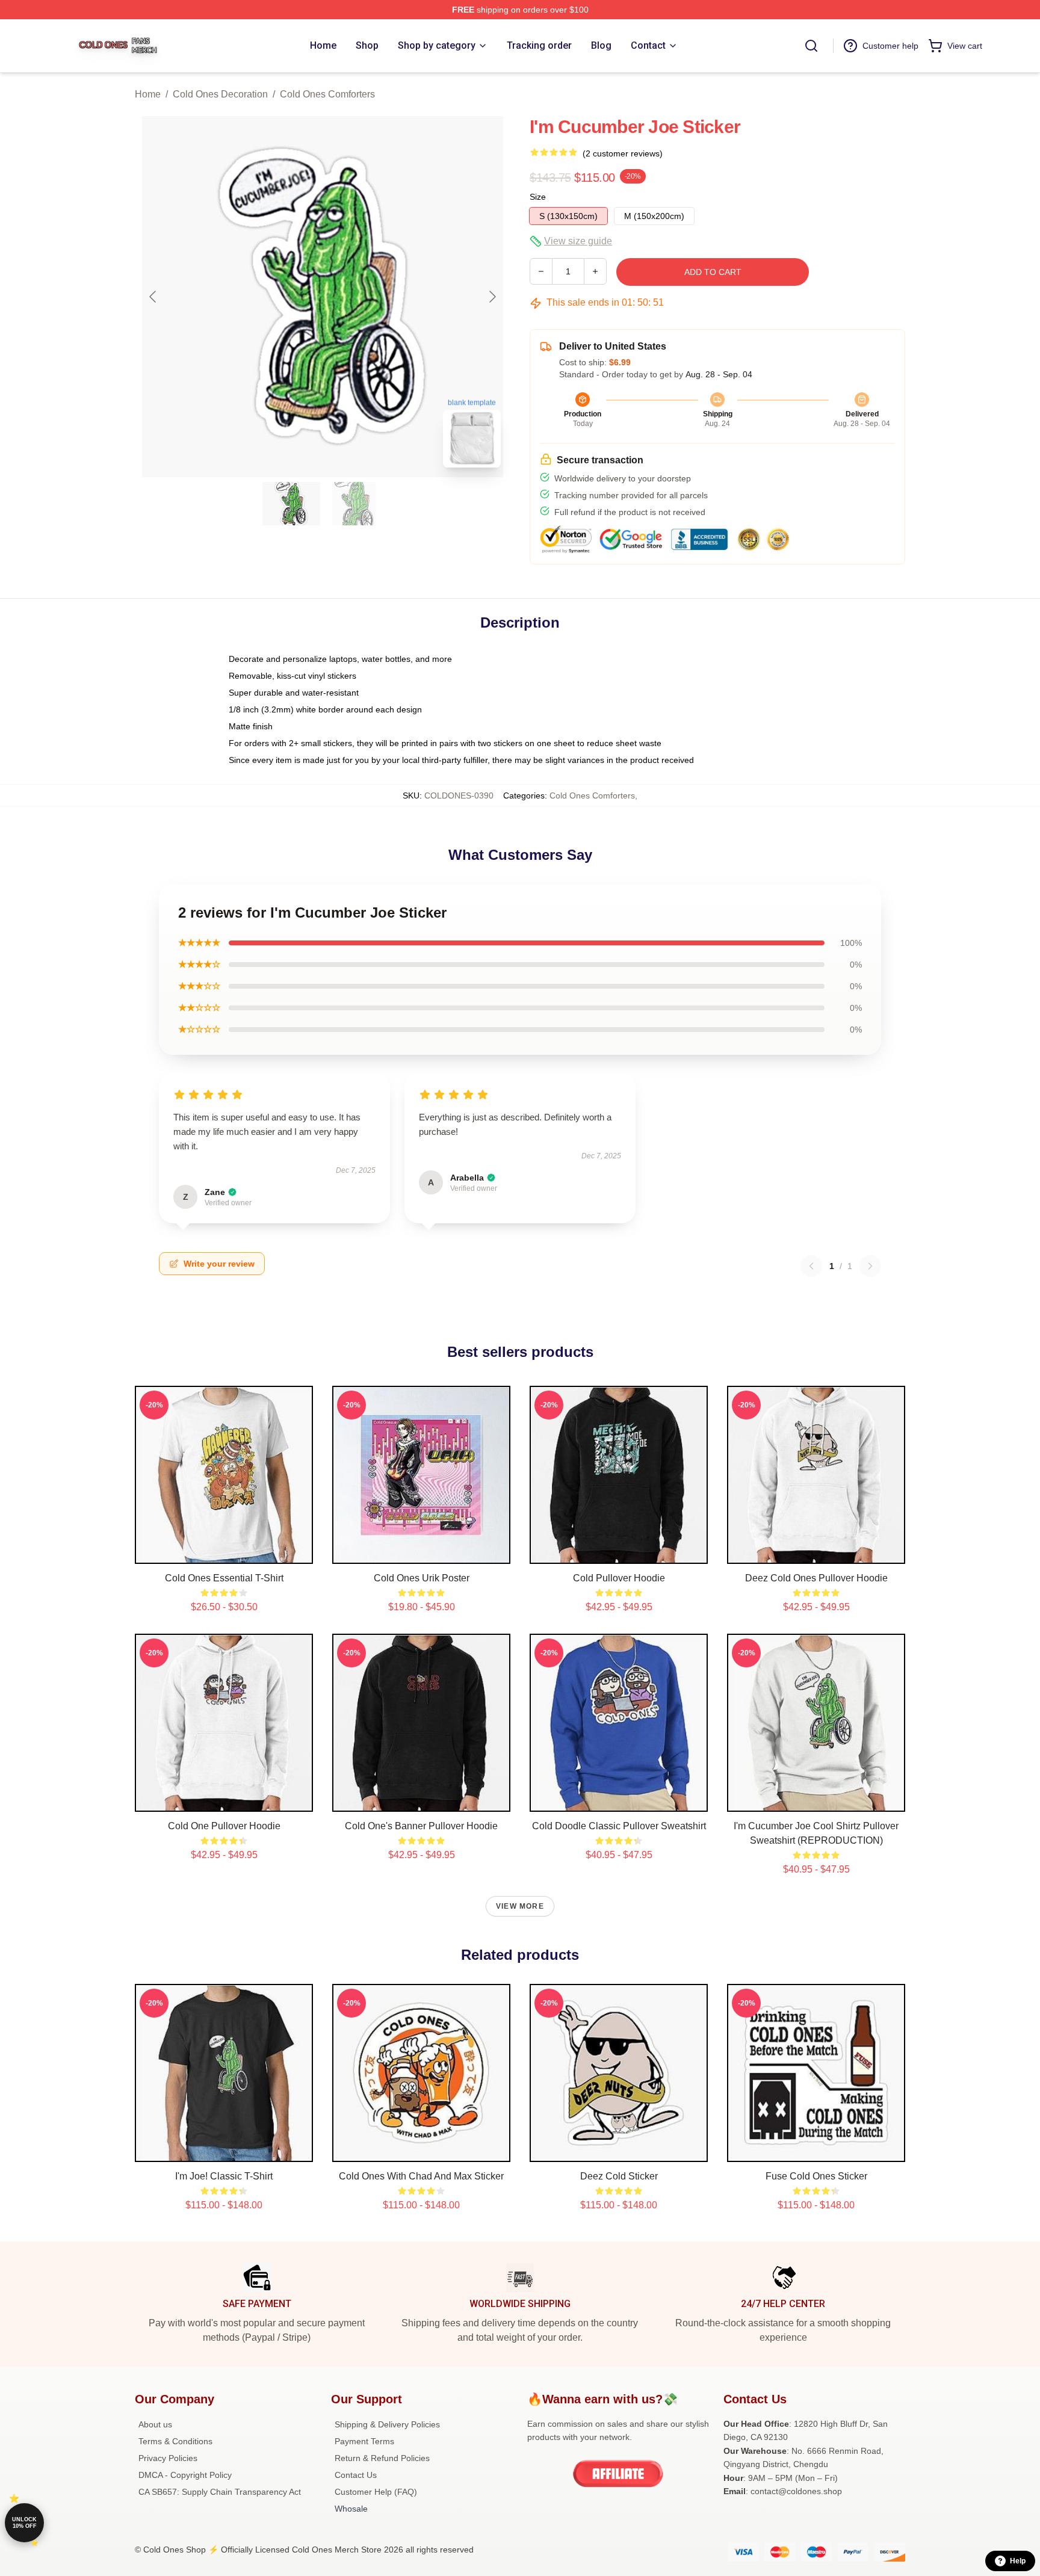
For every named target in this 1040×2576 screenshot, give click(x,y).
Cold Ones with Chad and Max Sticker (421, 2176)
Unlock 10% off (24, 2523)
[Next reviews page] (870, 1266)
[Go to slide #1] (291, 504)
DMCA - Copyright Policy (185, 2475)
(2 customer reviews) (623, 153)
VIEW (224, 1552)
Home (148, 94)
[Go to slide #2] (354, 504)
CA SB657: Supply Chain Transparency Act (220, 2492)
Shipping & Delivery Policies (387, 2424)
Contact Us (356, 2475)
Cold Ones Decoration (220, 94)
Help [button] (1018, 2561)
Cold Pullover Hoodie (619, 1578)
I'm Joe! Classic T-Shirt (224, 2176)
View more (520, 1906)
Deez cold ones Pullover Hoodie (816, 1578)
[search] (811, 46)
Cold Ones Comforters (327, 94)
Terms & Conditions (175, 2441)
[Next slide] (492, 297)
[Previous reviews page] (811, 1266)
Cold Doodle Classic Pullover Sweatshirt (619, 1826)
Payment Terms (364, 2441)
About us (155, 2424)
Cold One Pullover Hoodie (224, 1826)
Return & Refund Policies (382, 2458)
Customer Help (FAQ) (376, 2492)
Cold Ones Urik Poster (422, 1578)
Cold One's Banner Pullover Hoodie (421, 1826)
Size (538, 197)
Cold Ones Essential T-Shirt (224, 1578)
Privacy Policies (168, 2458)
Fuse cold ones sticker (816, 2176)
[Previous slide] (153, 297)
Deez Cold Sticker (619, 2176)
